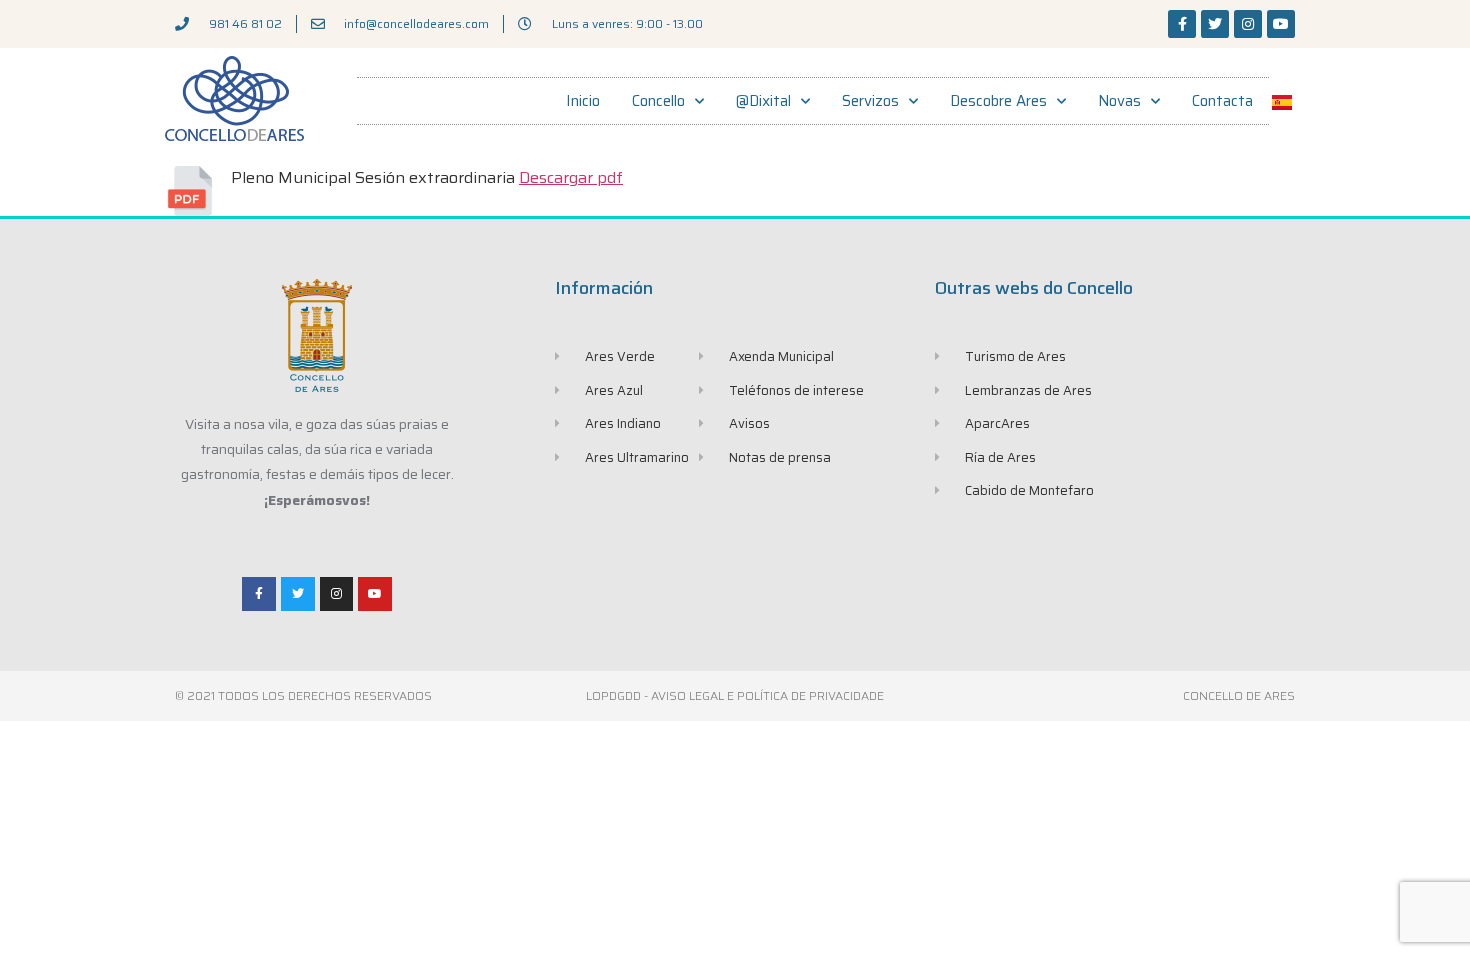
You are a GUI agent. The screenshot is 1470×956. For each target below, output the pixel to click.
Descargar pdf (571, 177)
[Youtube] (1281, 24)
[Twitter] (1215, 24)
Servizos (870, 101)
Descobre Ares (998, 101)
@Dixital (763, 101)
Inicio (583, 101)
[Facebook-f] (1182, 24)
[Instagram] (1248, 24)
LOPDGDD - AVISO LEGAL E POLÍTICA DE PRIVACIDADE (735, 695)
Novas (1119, 101)
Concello (658, 101)
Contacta (1222, 101)
